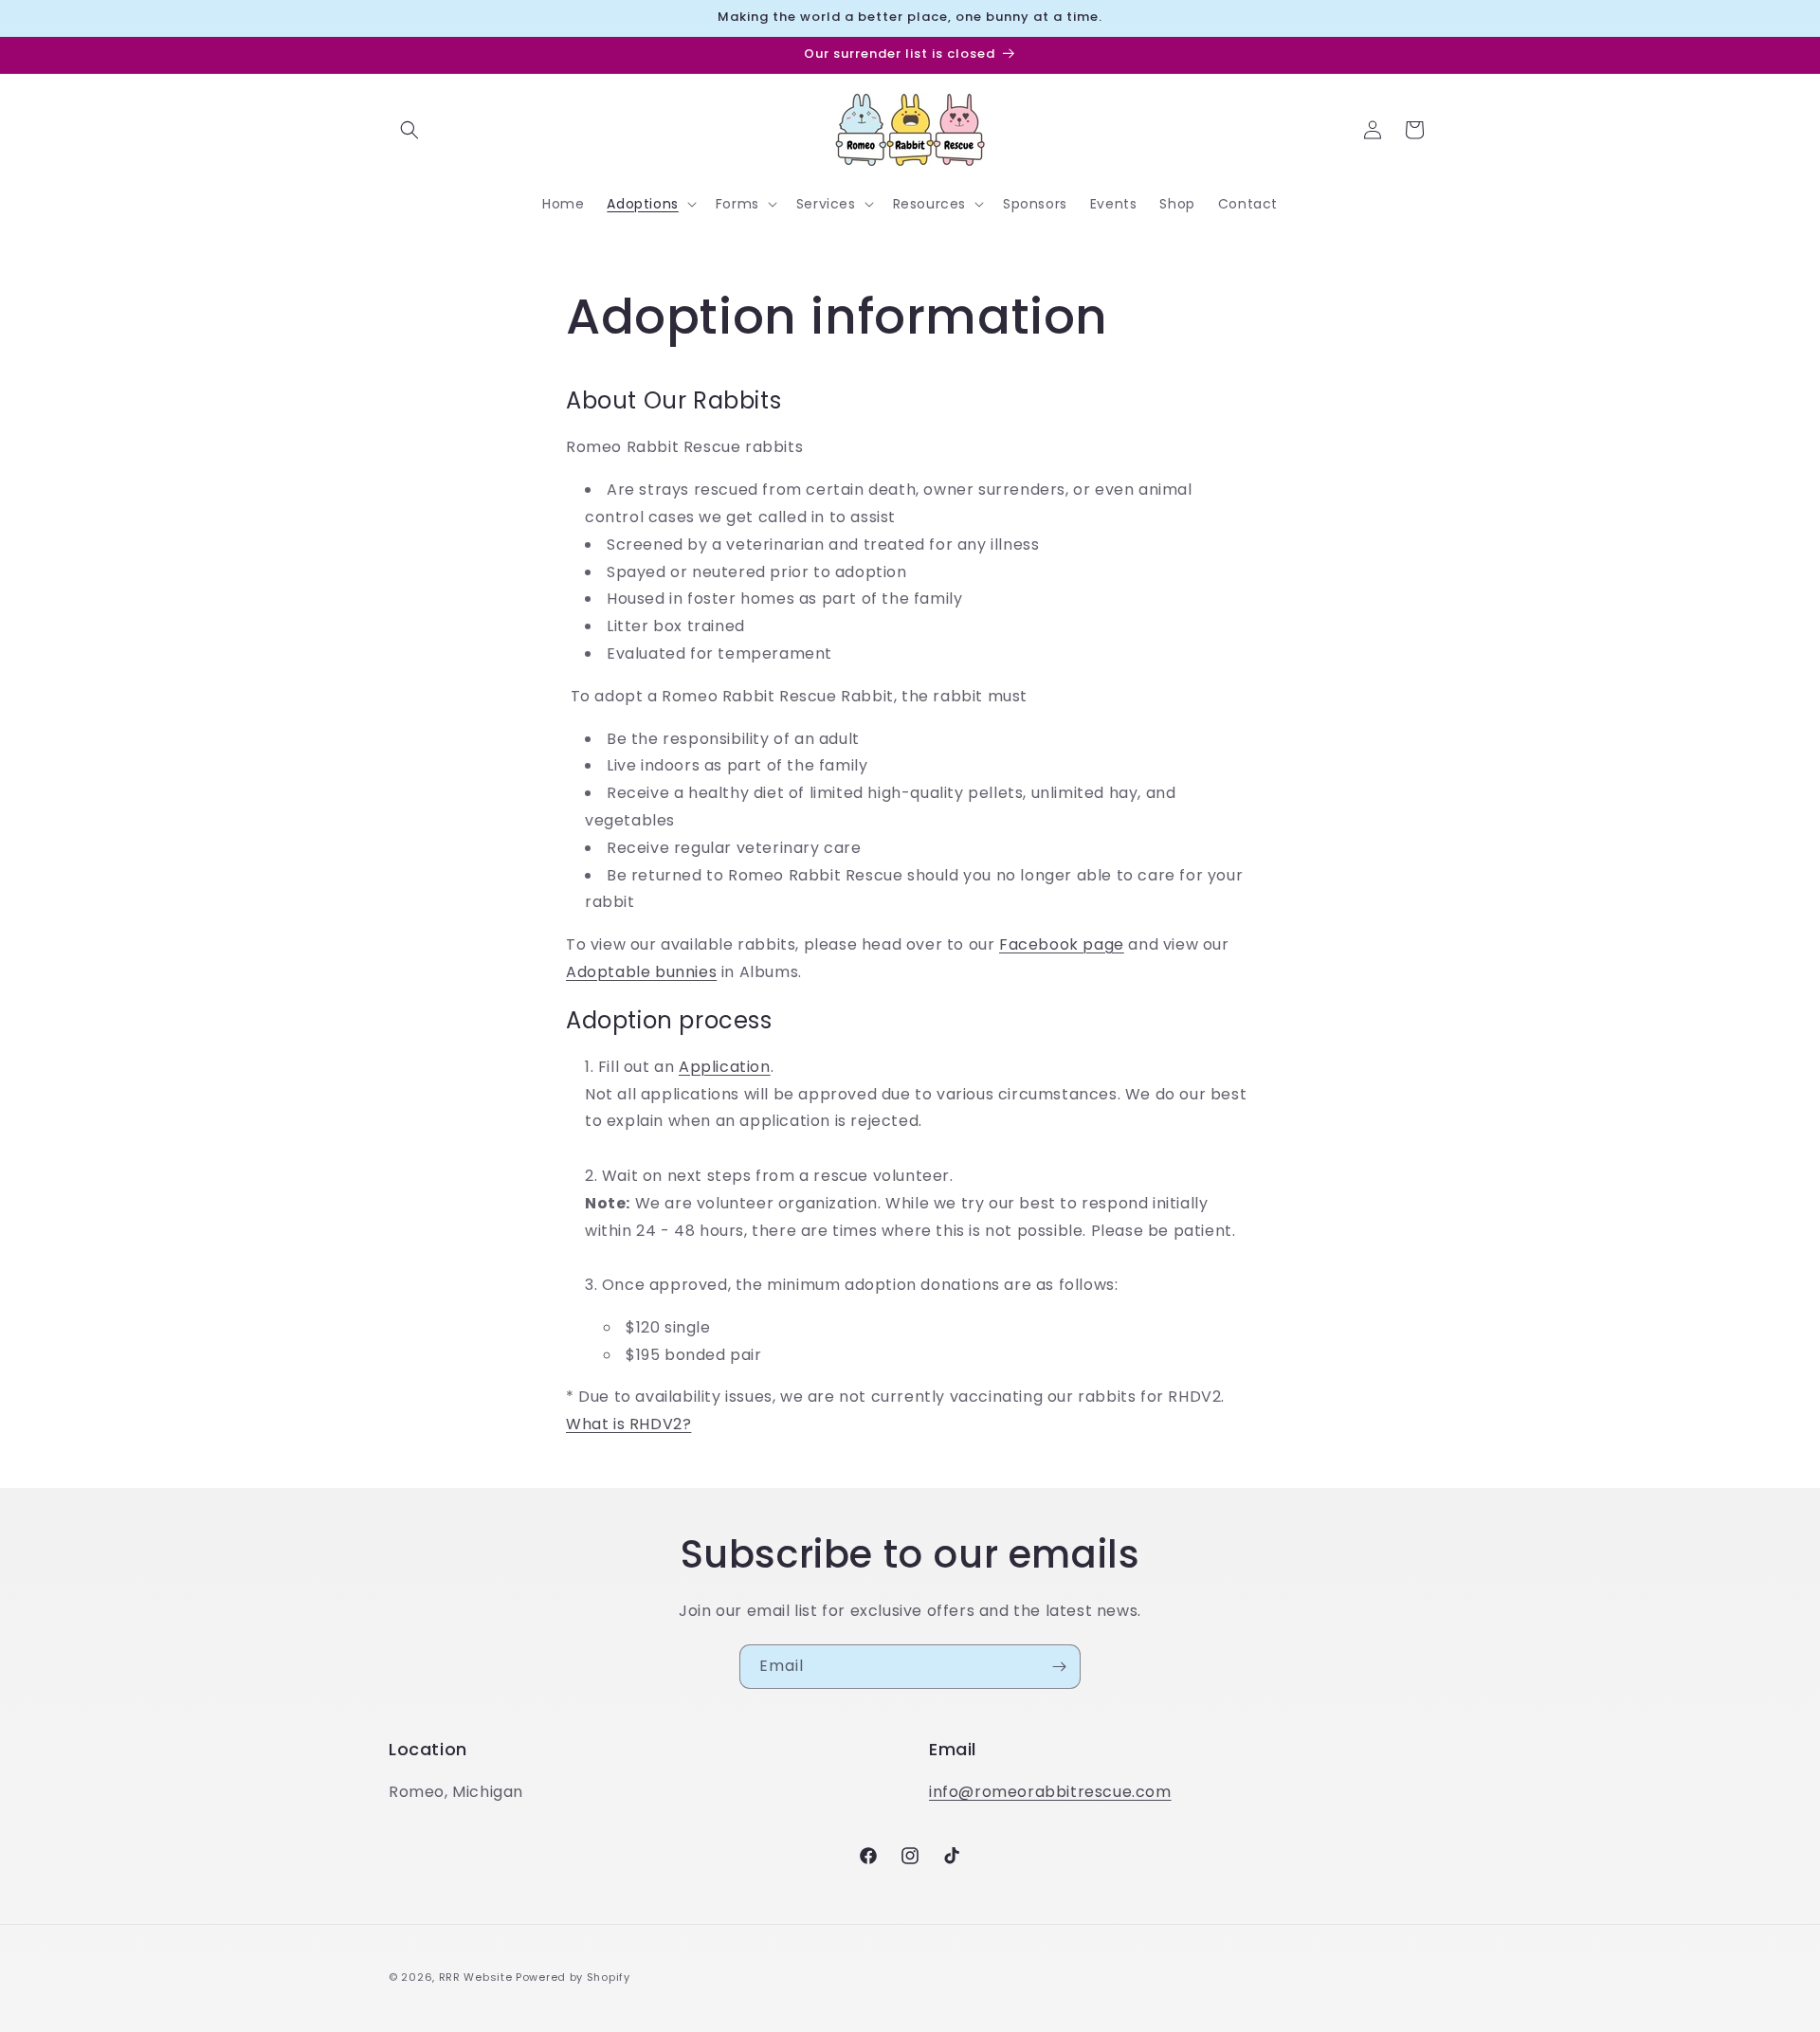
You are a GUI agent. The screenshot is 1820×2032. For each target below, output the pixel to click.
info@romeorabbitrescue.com (1050, 1792)
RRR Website (476, 1977)
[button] (409, 130)
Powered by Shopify (573, 1977)
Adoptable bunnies (641, 972)
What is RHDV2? (628, 1424)
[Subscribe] (1059, 1667)
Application (725, 1067)
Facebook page (1062, 944)
